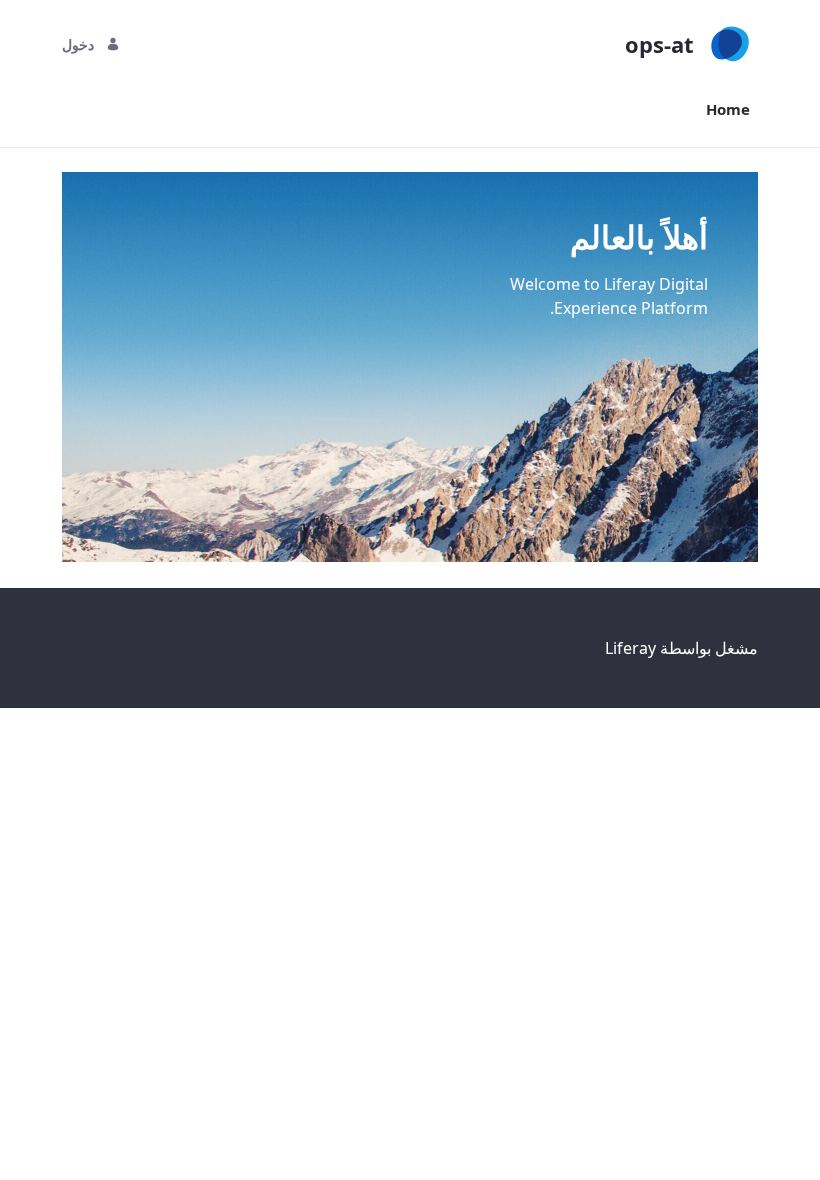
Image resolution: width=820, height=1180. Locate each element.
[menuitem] (728, 109)
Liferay (630, 648)
